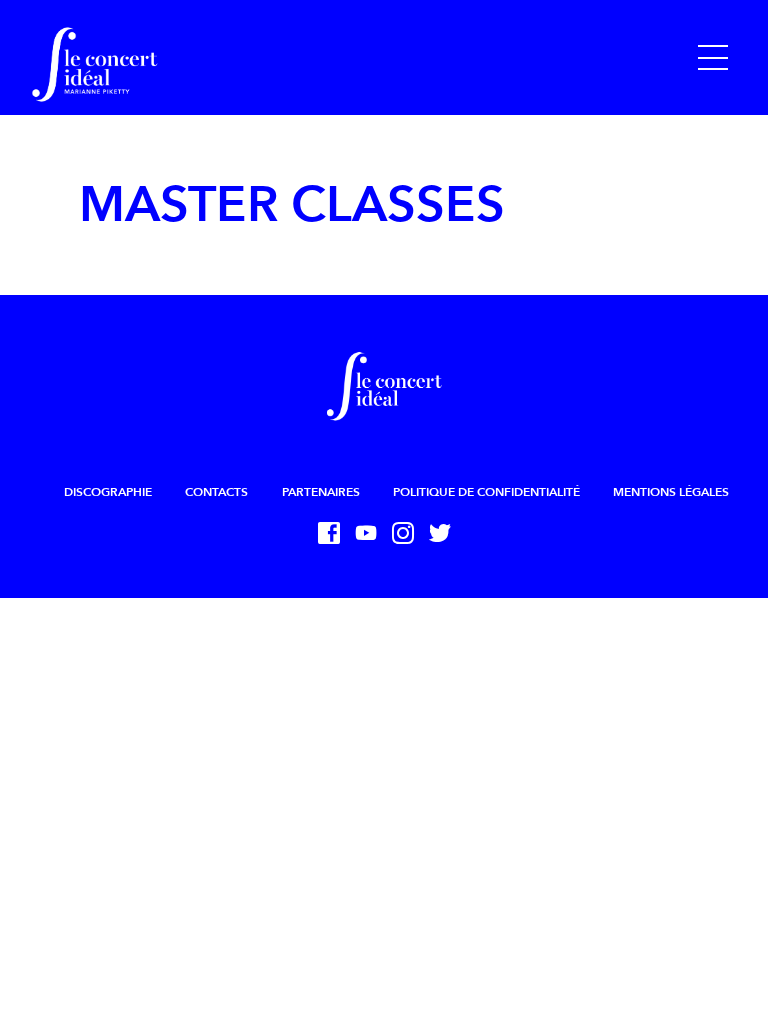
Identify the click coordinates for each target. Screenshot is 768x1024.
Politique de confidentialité (486, 492)
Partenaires (321, 492)
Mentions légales (671, 492)
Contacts (216, 492)
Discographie (108, 492)
